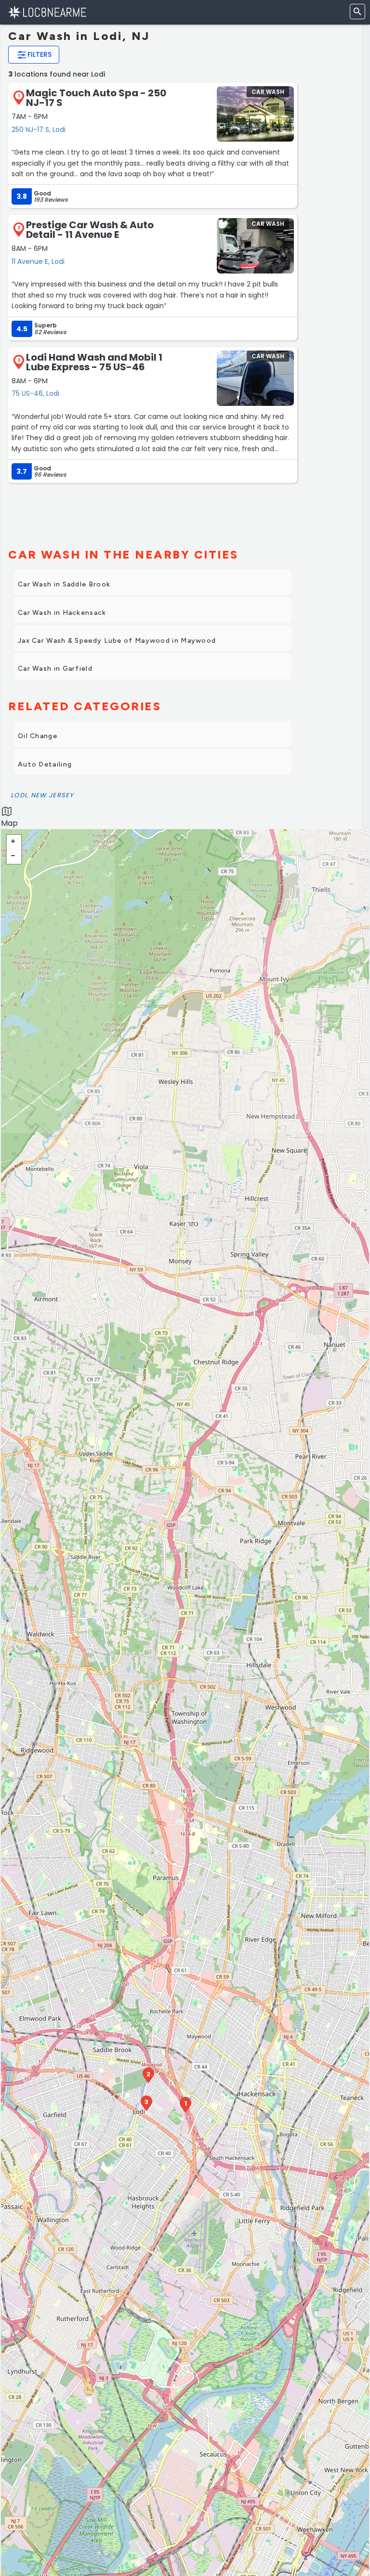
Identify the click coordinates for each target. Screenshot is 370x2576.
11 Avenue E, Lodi (38, 261)
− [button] (14, 857)
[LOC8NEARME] (47, 12)
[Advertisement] (153, 511)
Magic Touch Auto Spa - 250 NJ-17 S (96, 98)
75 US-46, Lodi (35, 393)
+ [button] (14, 842)
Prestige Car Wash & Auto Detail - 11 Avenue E (90, 230)
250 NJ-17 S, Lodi (39, 130)
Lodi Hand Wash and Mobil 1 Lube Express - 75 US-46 (94, 362)
